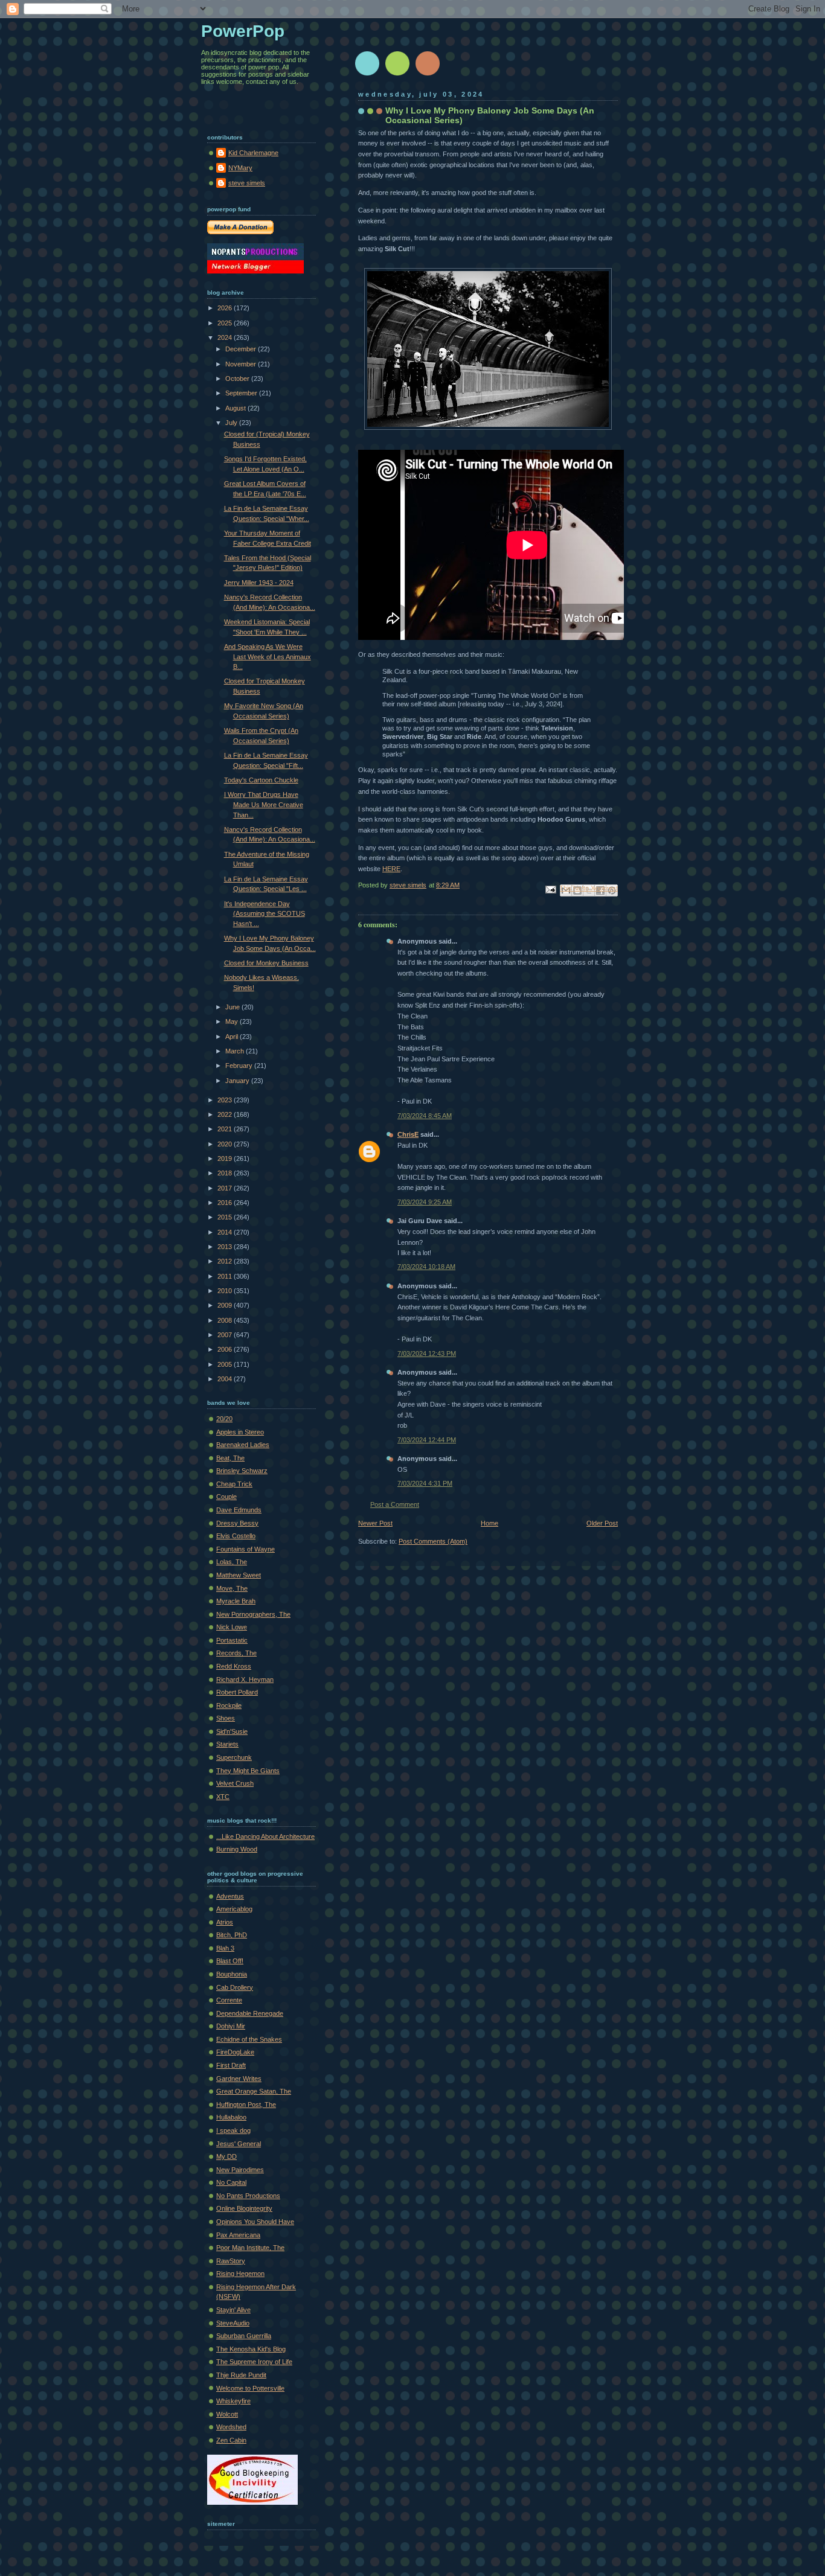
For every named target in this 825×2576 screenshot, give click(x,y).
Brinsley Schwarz (242, 1471)
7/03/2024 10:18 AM (426, 1267)
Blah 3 (225, 1948)
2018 (226, 1173)
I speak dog (233, 2130)
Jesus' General (239, 2144)
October (238, 379)
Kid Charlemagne (253, 153)
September (242, 393)
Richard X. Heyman (245, 1680)
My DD (226, 2156)
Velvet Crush (235, 1783)
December (242, 349)
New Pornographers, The (253, 1614)
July (232, 423)
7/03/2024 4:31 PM (425, 1483)
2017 (226, 1188)
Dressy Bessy (237, 1523)
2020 (226, 1144)
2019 (226, 1159)
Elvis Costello (236, 1536)
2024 (226, 337)
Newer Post (375, 1523)
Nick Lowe (232, 1627)
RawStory (231, 2261)
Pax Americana (238, 2235)
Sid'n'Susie (232, 1731)
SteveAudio (233, 2323)
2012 (226, 1261)
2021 (226, 1129)
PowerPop (243, 31)
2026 (226, 308)
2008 (226, 1320)
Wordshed (231, 2427)
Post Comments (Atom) (433, 1541)
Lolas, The (232, 1562)
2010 (226, 1291)
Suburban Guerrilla (244, 2336)
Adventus (230, 1896)
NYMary (240, 168)
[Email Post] (550, 889)
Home (490, 1523)
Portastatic (232, 1640)
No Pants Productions (248, 2196)
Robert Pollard (237, 1692)
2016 (226, 1203)
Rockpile (229, 1705)
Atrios (225, 1922)
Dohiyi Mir (231, 2026)
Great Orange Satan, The (254, 2091)
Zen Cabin (231, 2440)
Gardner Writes (239, 2079)
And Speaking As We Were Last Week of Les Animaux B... (268, 657)
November (242, 364)
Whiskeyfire (233, 2401)
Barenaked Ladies (243, 1445)
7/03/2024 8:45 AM (425, 1116)
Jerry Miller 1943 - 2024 (259, 583)
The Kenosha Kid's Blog (251, 2349)
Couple (226, 1497)
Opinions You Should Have (255, 2222)
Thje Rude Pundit (241, 2375)
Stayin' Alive (233, 2310)
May (233, 1021)
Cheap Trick (234, 1484)
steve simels (247, 183)
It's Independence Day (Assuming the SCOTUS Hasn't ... (265, 914)
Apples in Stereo (240, 1432)
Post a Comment (395, 1504)
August (236, 408)
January (238, 1081)
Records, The (236, 1653)
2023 (226, 1100)
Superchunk (234, 1757)
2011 (226, 1276)
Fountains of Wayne (246, 1549)
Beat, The (230, 1458)
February (240, 1066)
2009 (226, 1305)
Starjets (227, 1744)
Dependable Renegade (250, 2013)
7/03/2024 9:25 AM (425, 1202)
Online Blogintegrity (244, 2208)
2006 (226, 1349)
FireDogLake (235, 2052)
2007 (226, 1335)
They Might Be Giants (248, 1771)
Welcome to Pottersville (250, 2388)
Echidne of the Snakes (249, 2039)
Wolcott (227, 2414)
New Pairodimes (240, 2170)
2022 (226, 1114)
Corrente (229, 2000)
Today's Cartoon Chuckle (261, 780)
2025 (226, 323)
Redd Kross (234, 1666)
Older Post (602, 1523)
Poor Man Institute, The (250, 2248)
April (233, 1037)
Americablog (234, 1909)
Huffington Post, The (246, 2105)
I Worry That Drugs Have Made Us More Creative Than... (264, 804)
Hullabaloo (231, 2117)
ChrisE (408, 1134)
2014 (226, 1232)
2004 (226, 1379)
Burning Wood (237, 1849)
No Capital (231, 2182)
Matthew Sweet (239, 1575)
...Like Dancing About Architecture (265, 1836)
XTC (223, 1797)
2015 (226, 1217)
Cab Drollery (235, 1987)
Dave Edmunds (239, 1510)
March (236, 1051)
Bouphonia (232, 1974)
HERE (391, 869)
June (233, 1007)
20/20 (224, 1419)
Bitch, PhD (232, 1935)
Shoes (226, 1718)
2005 (226, 1364)
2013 (226, 1247)
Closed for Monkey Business (266, 963)
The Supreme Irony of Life (254, 2362)
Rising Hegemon (240, 2274)
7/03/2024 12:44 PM (427, 1440)
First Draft (231, 2065)
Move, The (232, 1588)
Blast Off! (230, 1961)
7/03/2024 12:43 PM (427, 1354)
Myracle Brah (236, 1601)
